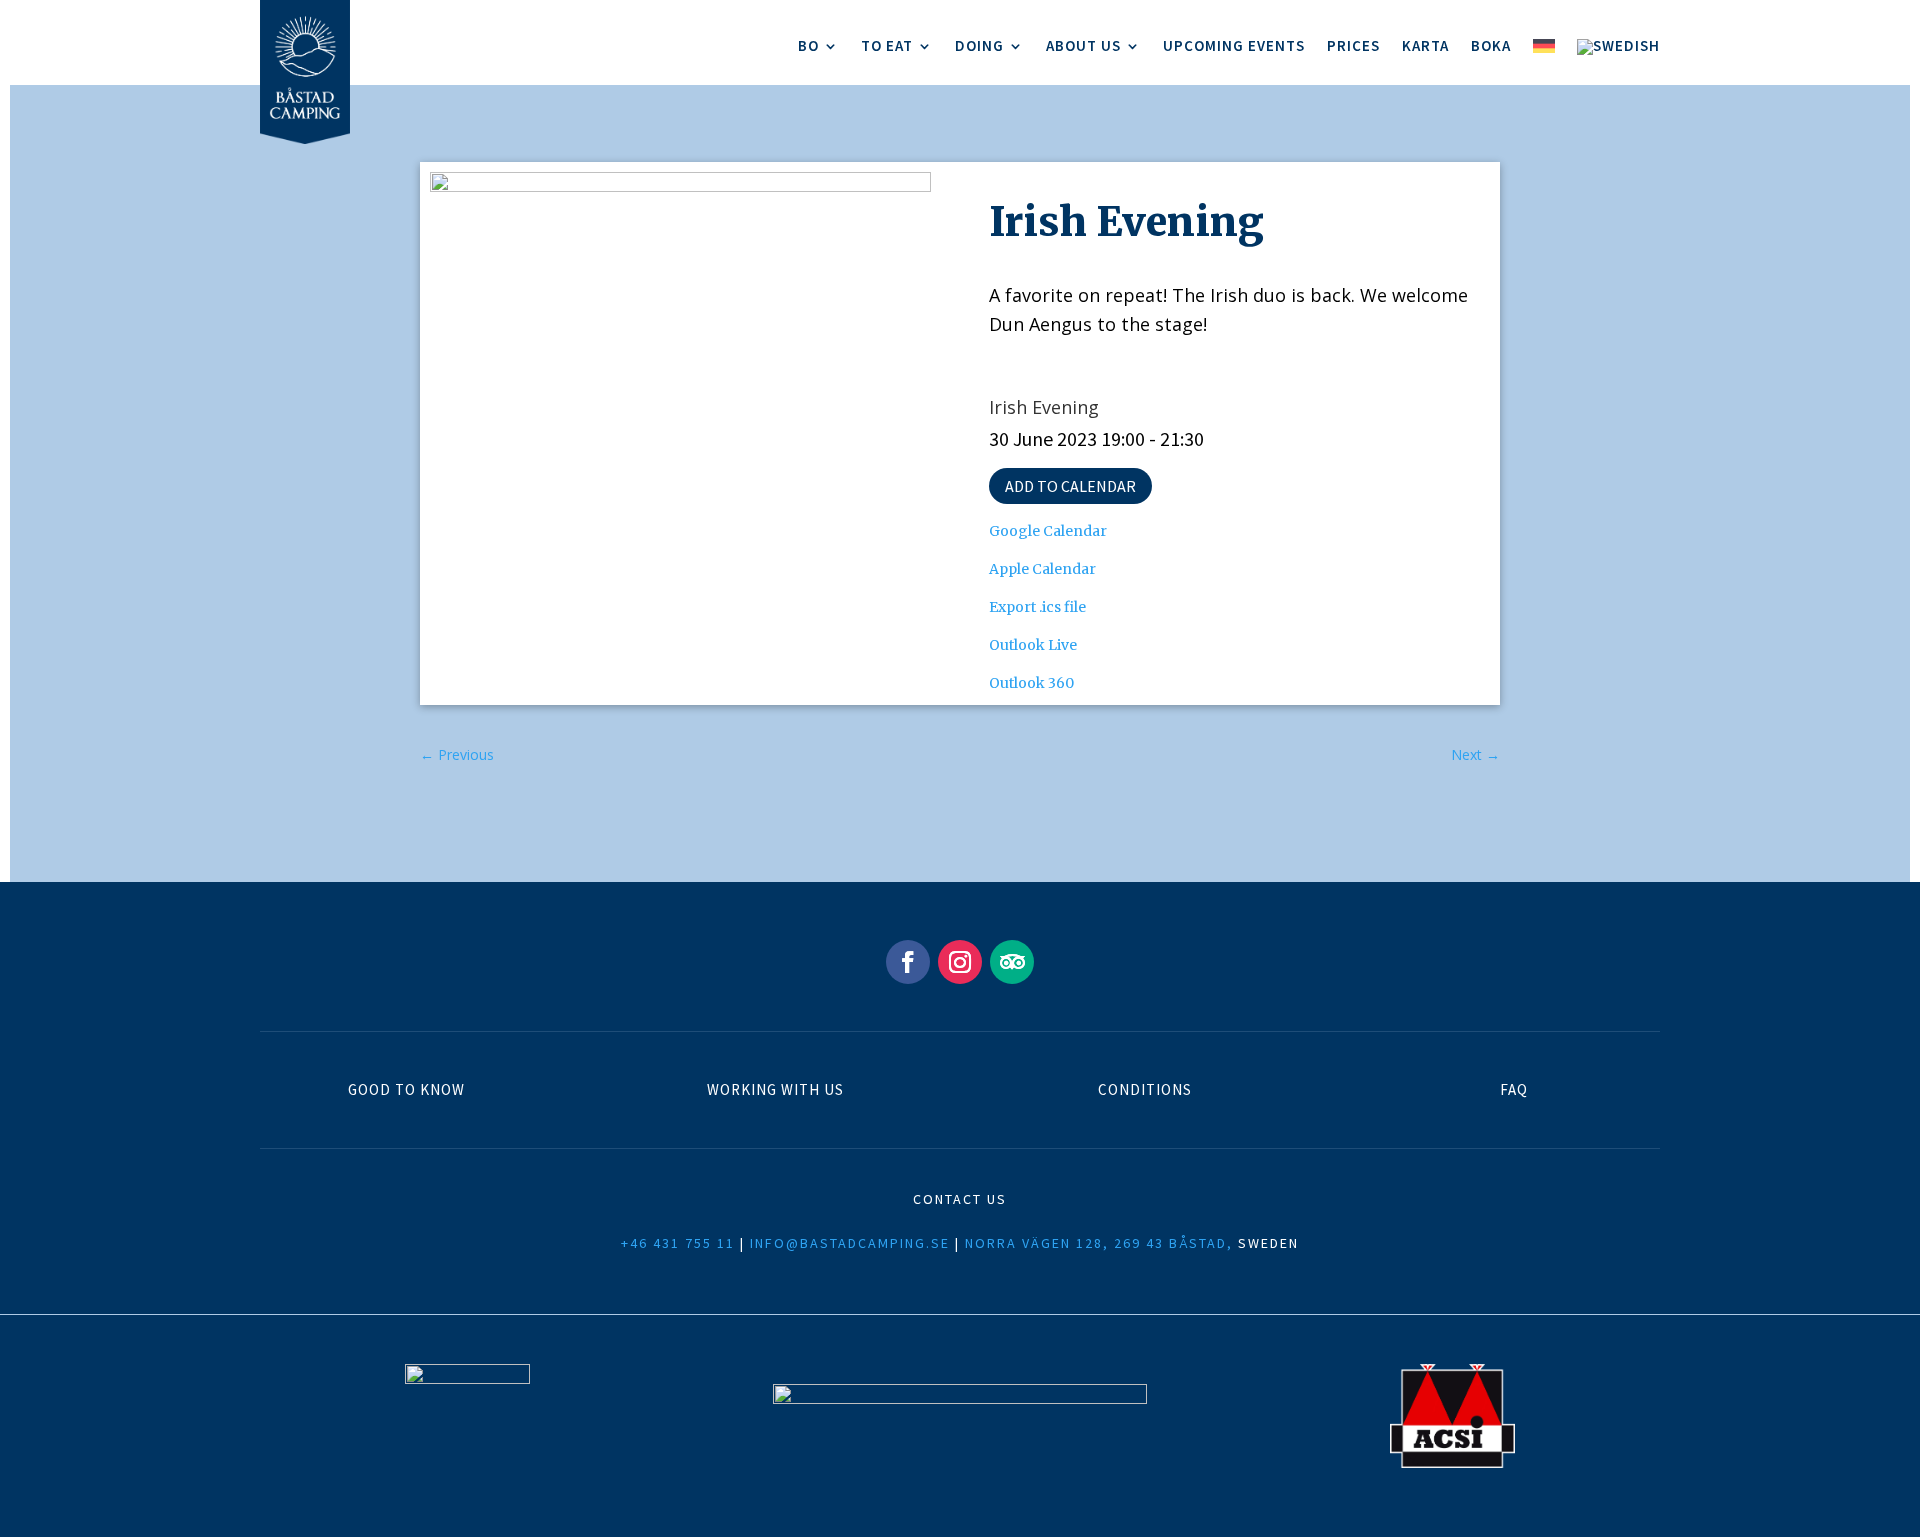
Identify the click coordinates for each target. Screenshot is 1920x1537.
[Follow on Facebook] (908, 962)
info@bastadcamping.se (850, 1243)
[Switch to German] (1544, 51)
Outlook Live (1033, 645)
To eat (887, 47)
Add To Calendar (1070, 486)
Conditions (1145, 1089)
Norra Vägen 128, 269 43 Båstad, (1099, 1243)
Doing (979, 47)
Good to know (406, 1089)
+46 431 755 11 (678, 1243)
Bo (808, 47)
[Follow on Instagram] (960, 962)
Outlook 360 (1031, 683)
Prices (1353, 47)
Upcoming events (1234, 47)
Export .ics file (1037, 607)
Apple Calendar (1042, 569)
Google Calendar (1048, 531)
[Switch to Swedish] (1618, 51)
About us (1083, 47)
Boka (1491, 47)
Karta (1425, 47)
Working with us (775, 1089)
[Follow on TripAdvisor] (1012, 962)
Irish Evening (1044, 407)
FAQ (1514, 1089)
